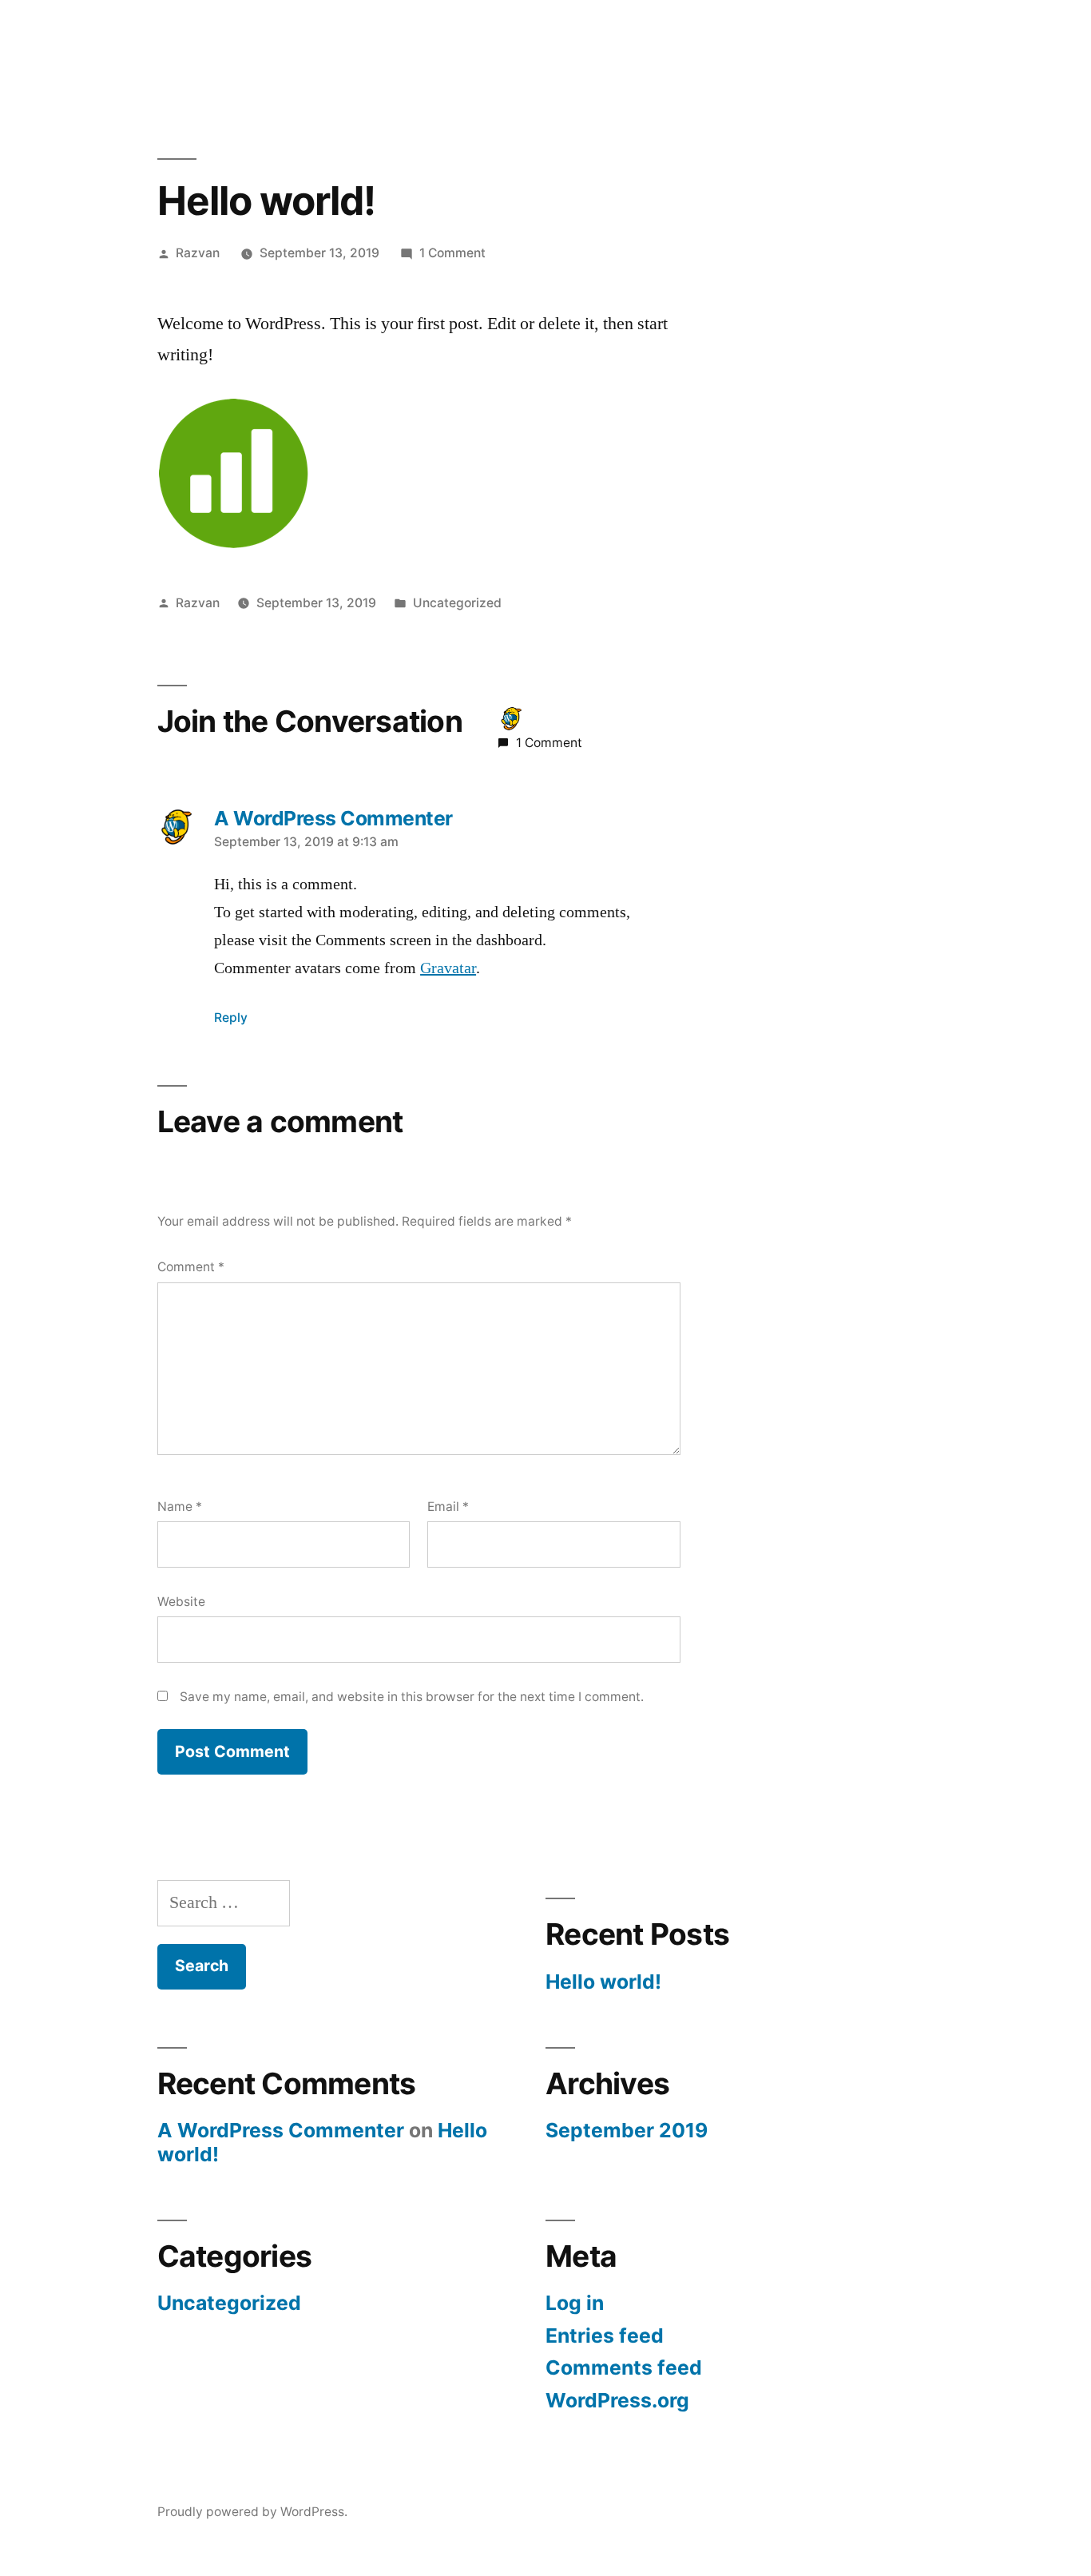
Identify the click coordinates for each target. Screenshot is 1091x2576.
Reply (231, 1018)
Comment (191, 1267)
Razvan (198, 253)
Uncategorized (457, 603)
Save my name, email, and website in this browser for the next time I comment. (412, 1697)
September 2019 (627, 2130)
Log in (575, 2303)
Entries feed (605, 2335)
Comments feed (624, 2367)
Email (448, 1507)
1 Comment (452, 253)
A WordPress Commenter (281, 2130)
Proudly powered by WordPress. (252, 2512)
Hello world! (603, 1982)
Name (180, 1507)
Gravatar (448, 968)
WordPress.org (617, 2400)
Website (181, 1602)
